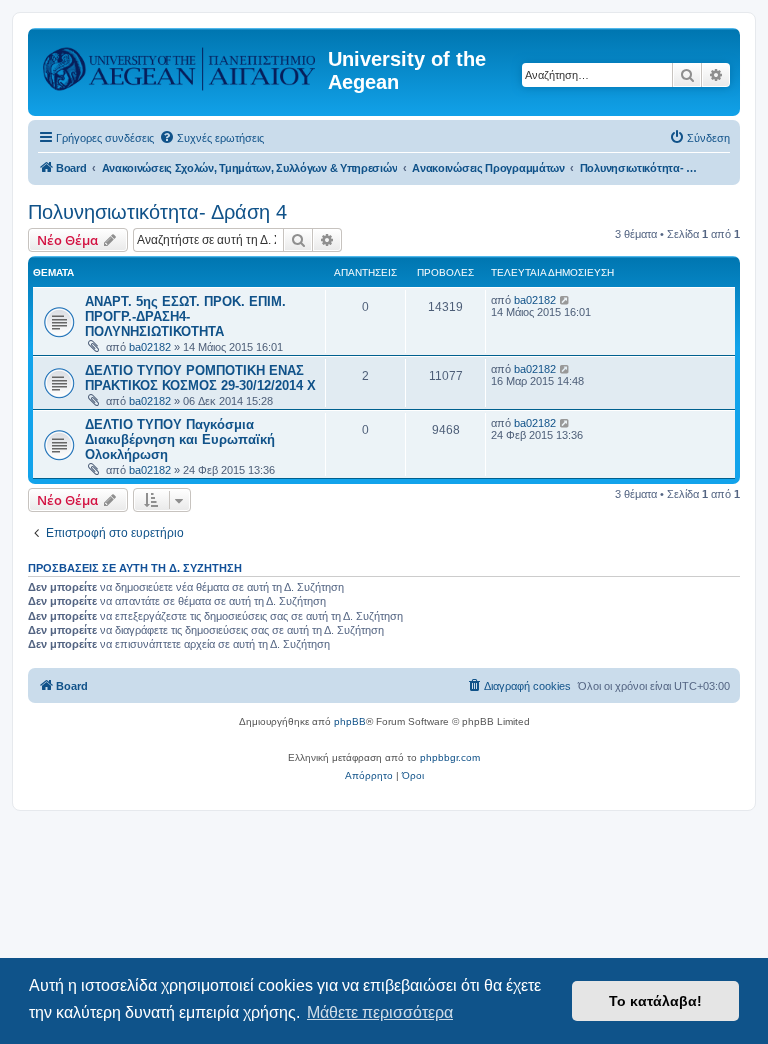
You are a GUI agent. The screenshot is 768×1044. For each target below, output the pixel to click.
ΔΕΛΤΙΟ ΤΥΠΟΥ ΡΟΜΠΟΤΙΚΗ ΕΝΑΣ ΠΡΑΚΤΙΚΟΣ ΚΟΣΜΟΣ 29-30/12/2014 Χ (200, 378)
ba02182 (150, 347)
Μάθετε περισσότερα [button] (380, 1012)
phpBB (350, 721)
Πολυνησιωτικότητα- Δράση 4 (157, 212)
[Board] (180, 65)
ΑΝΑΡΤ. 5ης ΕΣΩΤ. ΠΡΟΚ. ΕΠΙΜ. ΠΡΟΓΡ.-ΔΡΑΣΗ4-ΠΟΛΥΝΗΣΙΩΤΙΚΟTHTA (185, 316)
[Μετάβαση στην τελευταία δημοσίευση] (565, 300)
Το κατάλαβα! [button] (655, 1001)
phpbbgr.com (450, 757)
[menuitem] (211, 138)
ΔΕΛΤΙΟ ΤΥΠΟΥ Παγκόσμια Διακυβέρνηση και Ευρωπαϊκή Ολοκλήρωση (180, 439)
